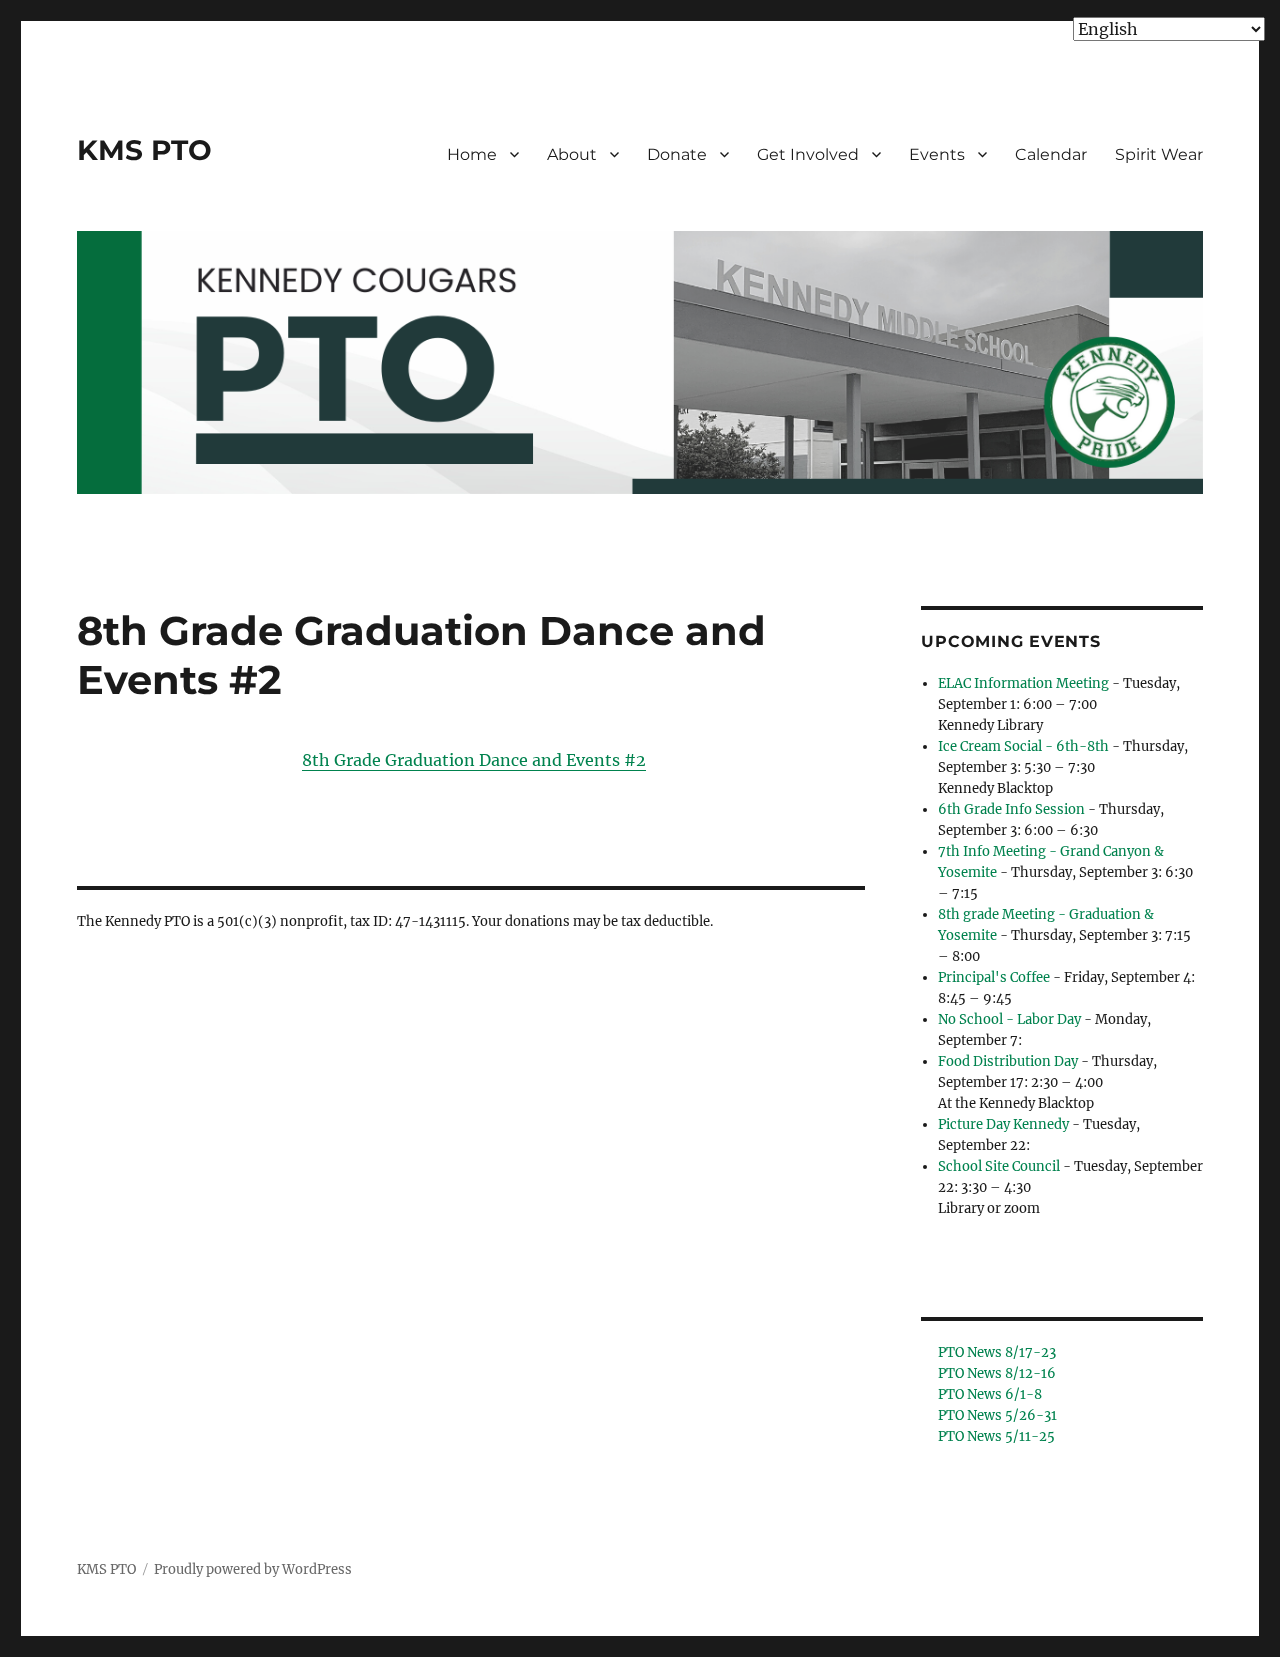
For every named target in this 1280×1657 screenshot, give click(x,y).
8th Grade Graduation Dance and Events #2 (474, 760)
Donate (677, 154)
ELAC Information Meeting (1023, 683)
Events (937, 154)
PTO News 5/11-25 (996, 1436)
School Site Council (999, 1166)
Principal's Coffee (994, 977)
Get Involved (808, 154)
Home (472, 154)
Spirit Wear (1159, 154)
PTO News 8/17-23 (997, 1352)
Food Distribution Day (1008, 1061)
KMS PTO (144, 150)
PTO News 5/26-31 (997, 1415)
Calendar (1051, 154)
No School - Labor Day (1009, 1019)
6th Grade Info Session (1011, 809)
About (572, 154)
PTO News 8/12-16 (997, 1373)
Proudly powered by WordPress (253, 1569)
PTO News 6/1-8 (990, 1394)
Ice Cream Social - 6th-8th (1023, 746)
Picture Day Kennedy (1003, 1124)
